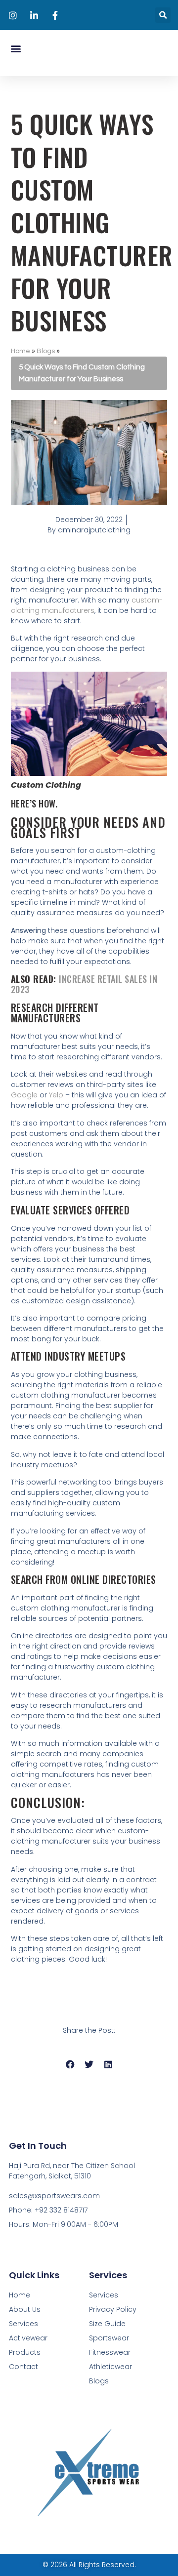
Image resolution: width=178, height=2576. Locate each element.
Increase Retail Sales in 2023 (84, 984)
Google (25, 1095)
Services (23, 2324)
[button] (163, 15)
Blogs (46, 351)
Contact (23, 2367)
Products (25, 2352)
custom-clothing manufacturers (87, 605)
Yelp (56, 1095)
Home (21, 351)
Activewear (28, 2338)
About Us (25, 2309)
